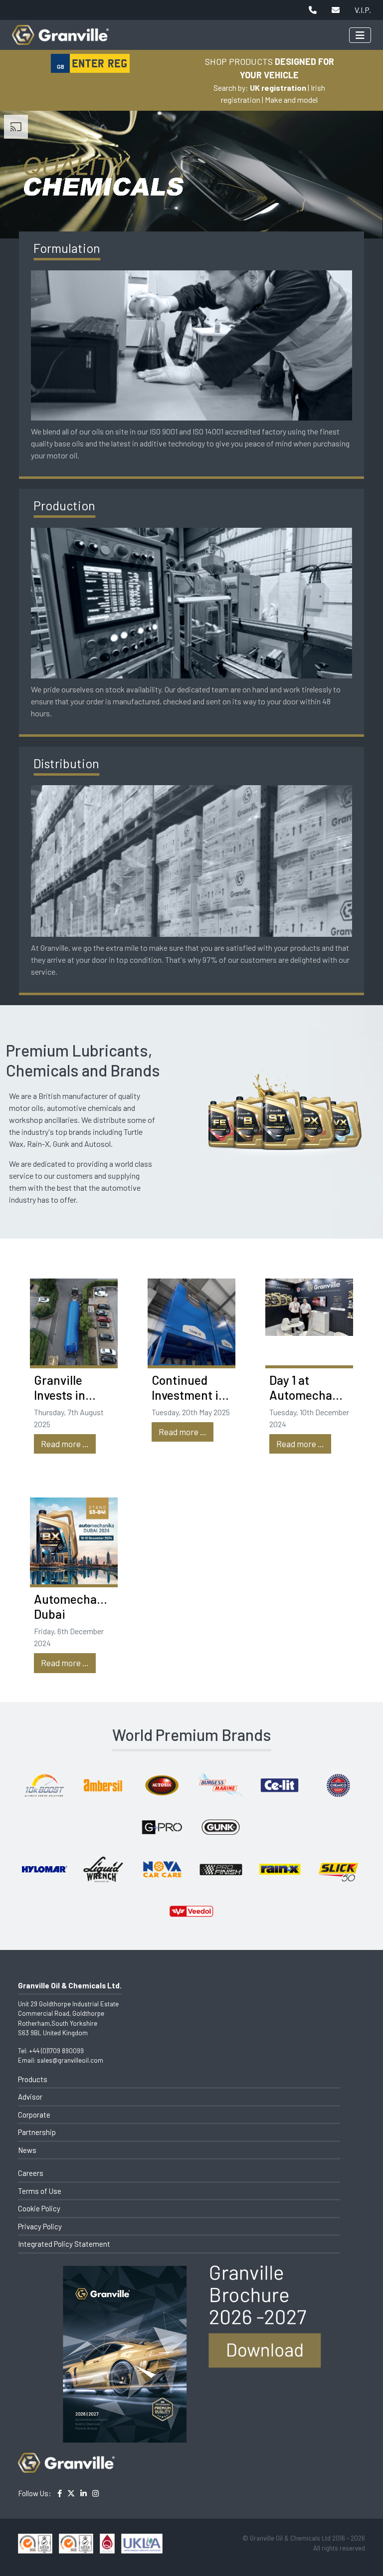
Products (33, 2079)
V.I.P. (363, 10)
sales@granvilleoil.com (70, 2060)
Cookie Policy (39, 2208)
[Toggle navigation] (360, 35)
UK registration (278, 88)
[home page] (60, 30)
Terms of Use (40, 2191)
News (27, 2150)
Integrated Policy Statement (64, 2244)
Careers (31, 2173)
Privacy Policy (40, 2226)
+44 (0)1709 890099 (56, 2051)
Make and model (291, 100)
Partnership (37, 2132)
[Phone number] (313, 10)
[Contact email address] (336, 10)
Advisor (30, 2097)
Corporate (34, 2115)
